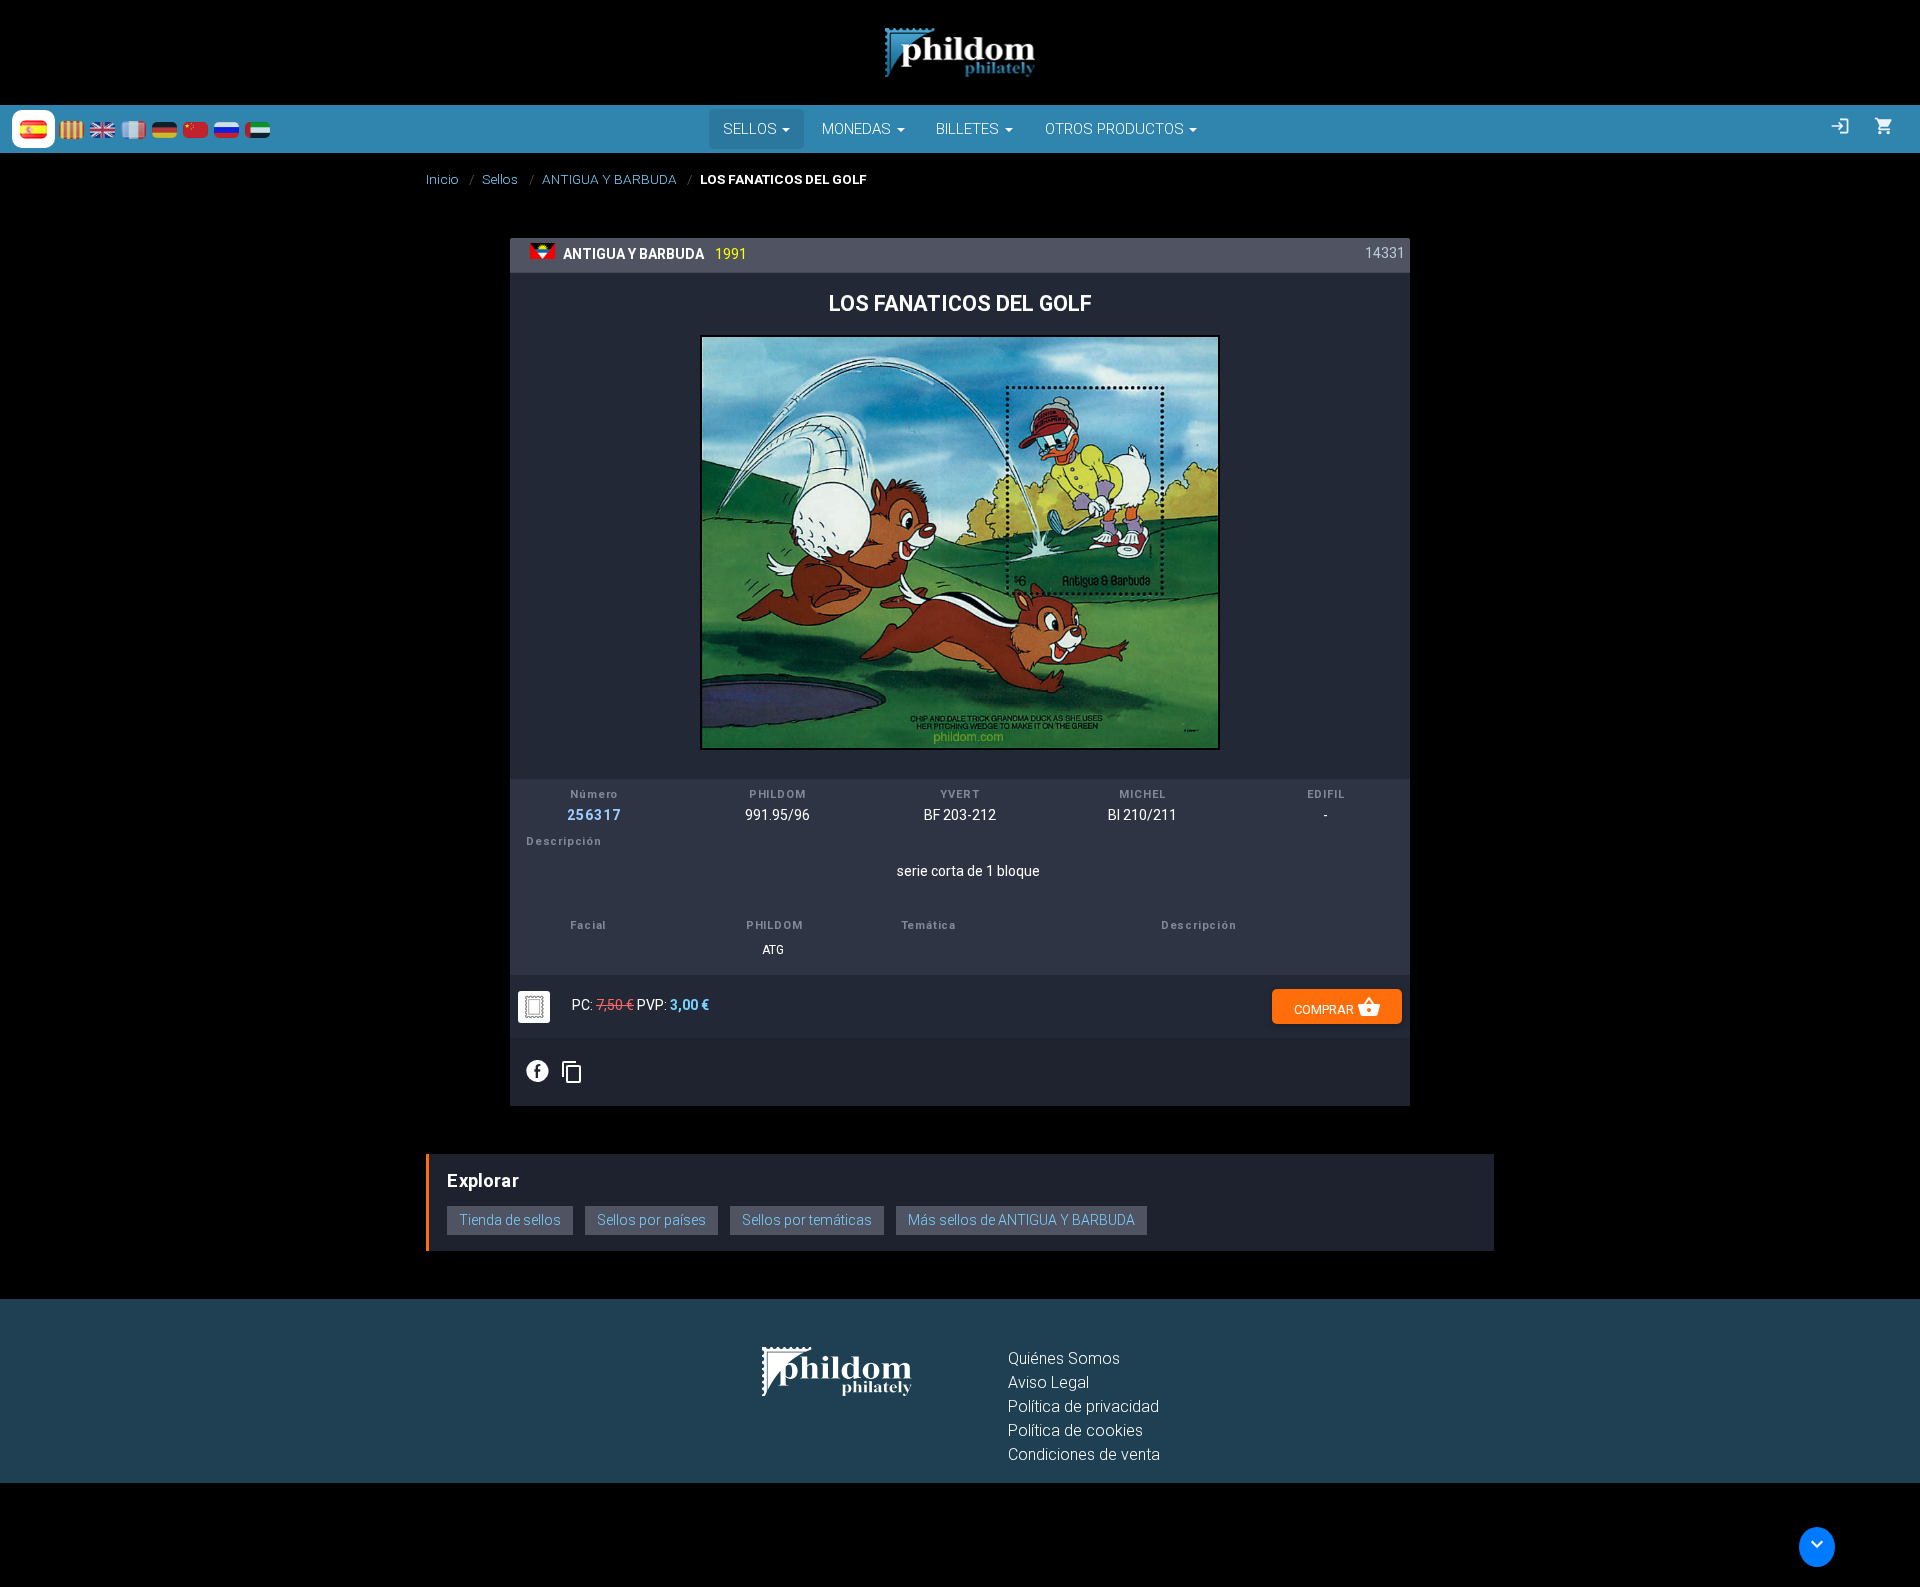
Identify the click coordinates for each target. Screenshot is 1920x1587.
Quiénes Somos (1064, 1358)
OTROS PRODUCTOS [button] (1114, 129)
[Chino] (195, 129)
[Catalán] (71, 129)
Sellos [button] (750, 129)
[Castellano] (33, 129)
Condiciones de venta (1084, 1454)
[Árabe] (257, 129)
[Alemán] (164, 129)
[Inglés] (102, 129)
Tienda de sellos (510, 1220)
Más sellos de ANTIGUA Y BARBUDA (1021, 1220)
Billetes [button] (967, 129)
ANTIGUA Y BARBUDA (609, 179)
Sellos (500, 179)
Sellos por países (651, 1220)
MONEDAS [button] (856, 129)
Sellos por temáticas (807, 1220)
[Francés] (133, 129)
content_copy (572, 1072)
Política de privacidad (1083, 1406)
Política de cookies (1075, 1430)
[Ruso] (226, 129)
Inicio (442, 179)
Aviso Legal (1048, 1382)
